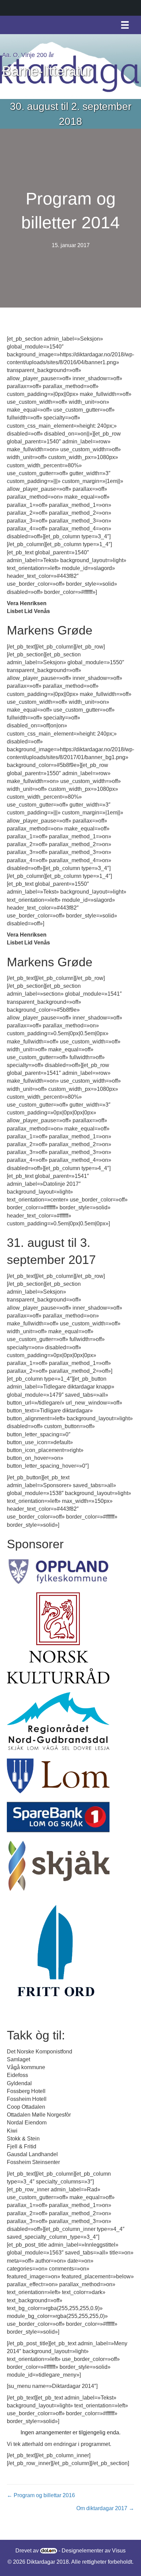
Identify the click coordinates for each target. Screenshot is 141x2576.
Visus (119, 2551)
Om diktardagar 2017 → (105, 2508)
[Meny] (125, 25)
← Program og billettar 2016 (41, 2495)
